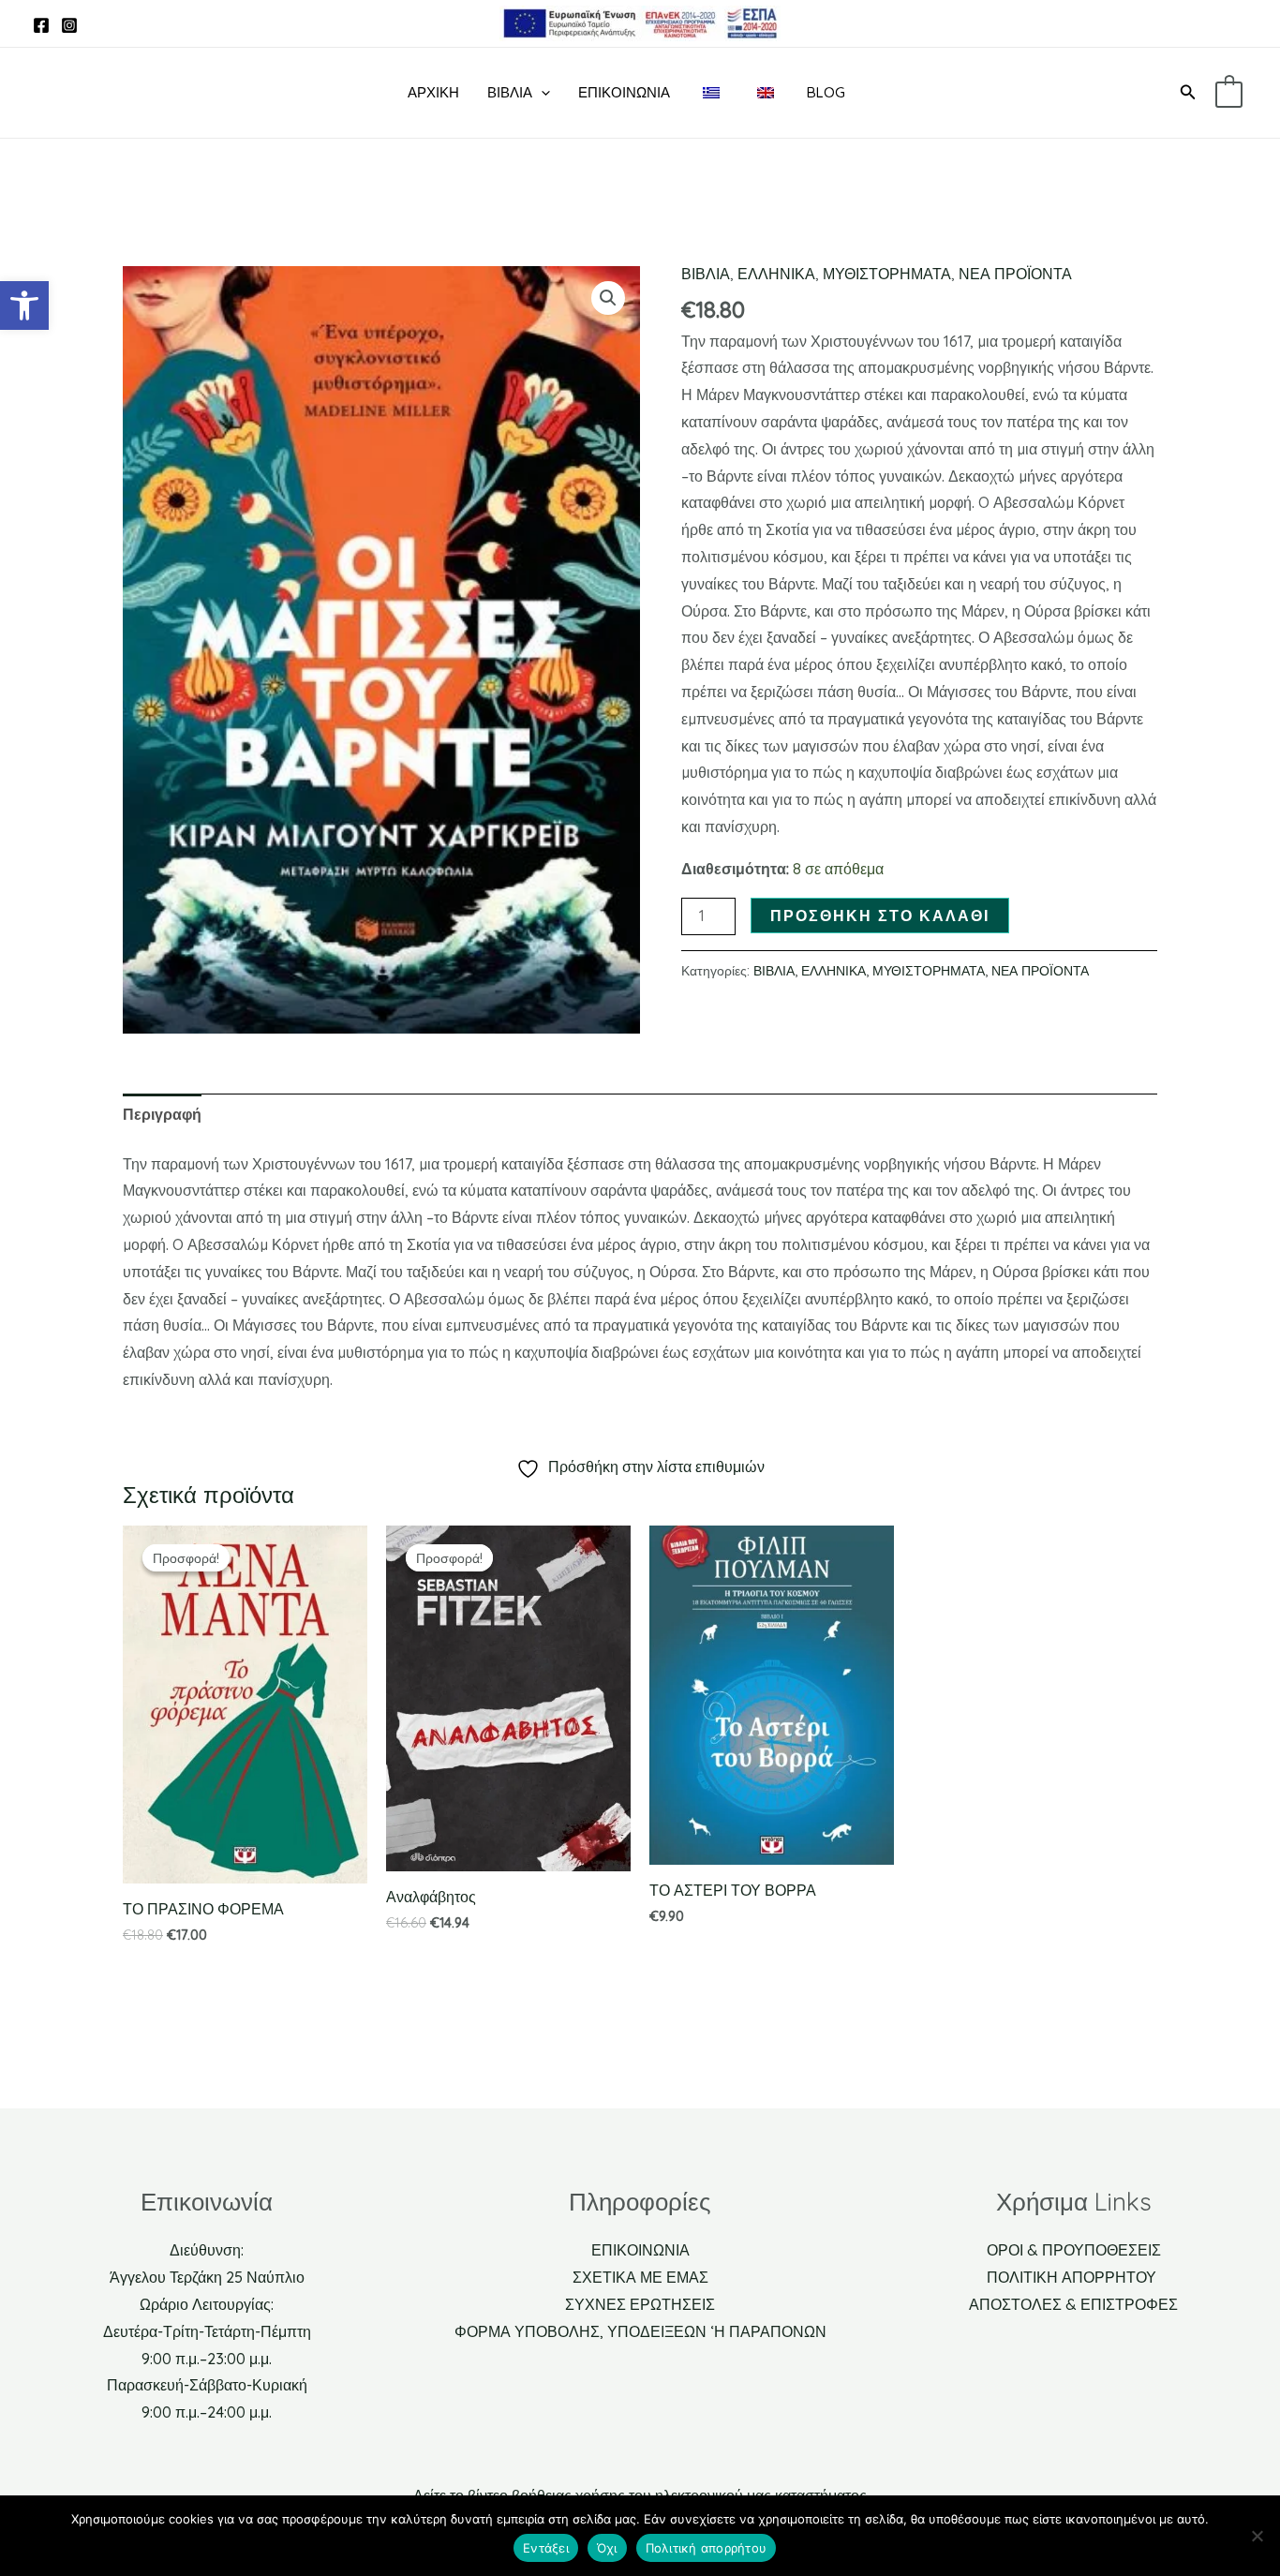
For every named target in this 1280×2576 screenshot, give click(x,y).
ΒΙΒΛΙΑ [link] (510, 92)
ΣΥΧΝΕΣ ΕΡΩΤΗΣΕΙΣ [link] (640, 2304)
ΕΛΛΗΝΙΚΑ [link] (776, 274)
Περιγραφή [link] (162, 1114)
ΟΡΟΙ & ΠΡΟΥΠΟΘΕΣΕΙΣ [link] (1074, 2250)
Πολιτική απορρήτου (707, 2548)
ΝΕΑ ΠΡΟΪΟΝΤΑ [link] (1015, 274)
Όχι (607, 2548)
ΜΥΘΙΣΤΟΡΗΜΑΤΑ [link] (887, 274)
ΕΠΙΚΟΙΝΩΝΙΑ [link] (640, 2250)
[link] (24, 305)
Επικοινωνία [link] (624, 92)
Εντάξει (546, 2548)
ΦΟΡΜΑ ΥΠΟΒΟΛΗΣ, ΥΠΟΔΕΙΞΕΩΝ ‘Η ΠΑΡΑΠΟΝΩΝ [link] (640, 2331)
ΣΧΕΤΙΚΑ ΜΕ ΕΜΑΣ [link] (640, 2277)
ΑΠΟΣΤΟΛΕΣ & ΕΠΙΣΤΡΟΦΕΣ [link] (1073, 2304)
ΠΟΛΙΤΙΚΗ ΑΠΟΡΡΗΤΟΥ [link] (1073, 2277)
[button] (608, 298)
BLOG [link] (826, 92)
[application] (541, 93)
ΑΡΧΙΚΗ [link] (433, 92)
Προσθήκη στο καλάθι (880, 916)
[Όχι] (1257, 2536)
